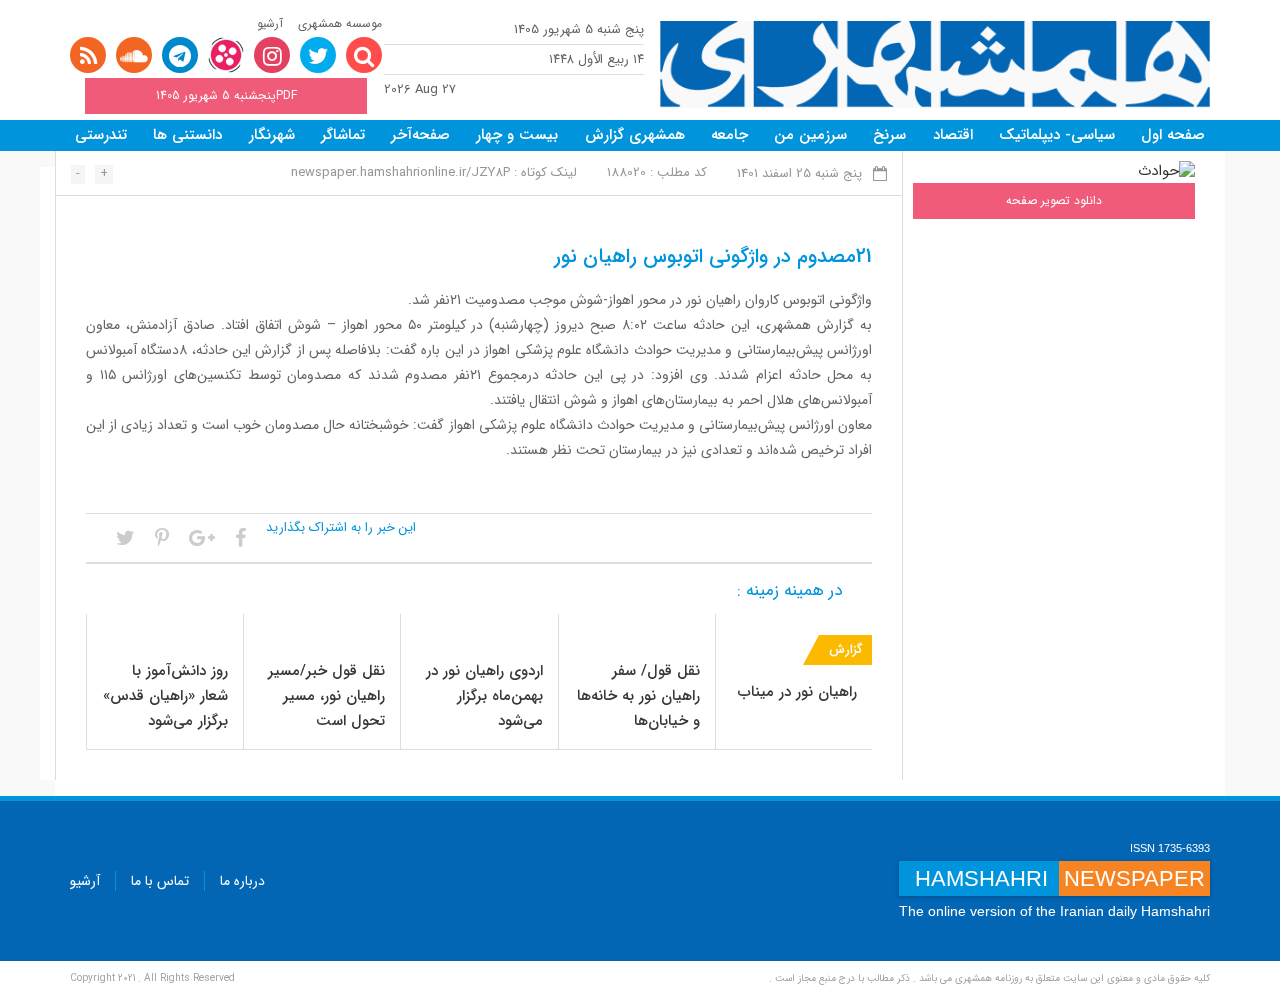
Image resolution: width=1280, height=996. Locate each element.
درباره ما (242, 881)
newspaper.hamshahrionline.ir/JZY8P (400, 172)
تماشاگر (343, 135)
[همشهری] (935, 64)
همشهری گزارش (635, 135)
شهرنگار (272, 135)
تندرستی (101, 135)
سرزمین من (810, 135)
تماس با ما (160, 881)
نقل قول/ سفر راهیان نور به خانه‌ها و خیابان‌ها (638, 696)
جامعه (729, 135)
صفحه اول (1173, 135)
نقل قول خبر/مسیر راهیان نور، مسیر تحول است (326, 696)
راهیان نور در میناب (797, 692)
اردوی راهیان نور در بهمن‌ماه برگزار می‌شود (484, 696)
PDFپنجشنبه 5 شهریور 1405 (226, 95)
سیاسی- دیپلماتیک (1057, 135)
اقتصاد (953, 135)
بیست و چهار (517, 135)
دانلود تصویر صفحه (1054, 200)
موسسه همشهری (340, 23)
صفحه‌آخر (420, 135)
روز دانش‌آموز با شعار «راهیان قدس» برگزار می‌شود (165, 696)
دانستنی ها (187, 135)
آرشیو (270, 23)
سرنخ (889, 135)
